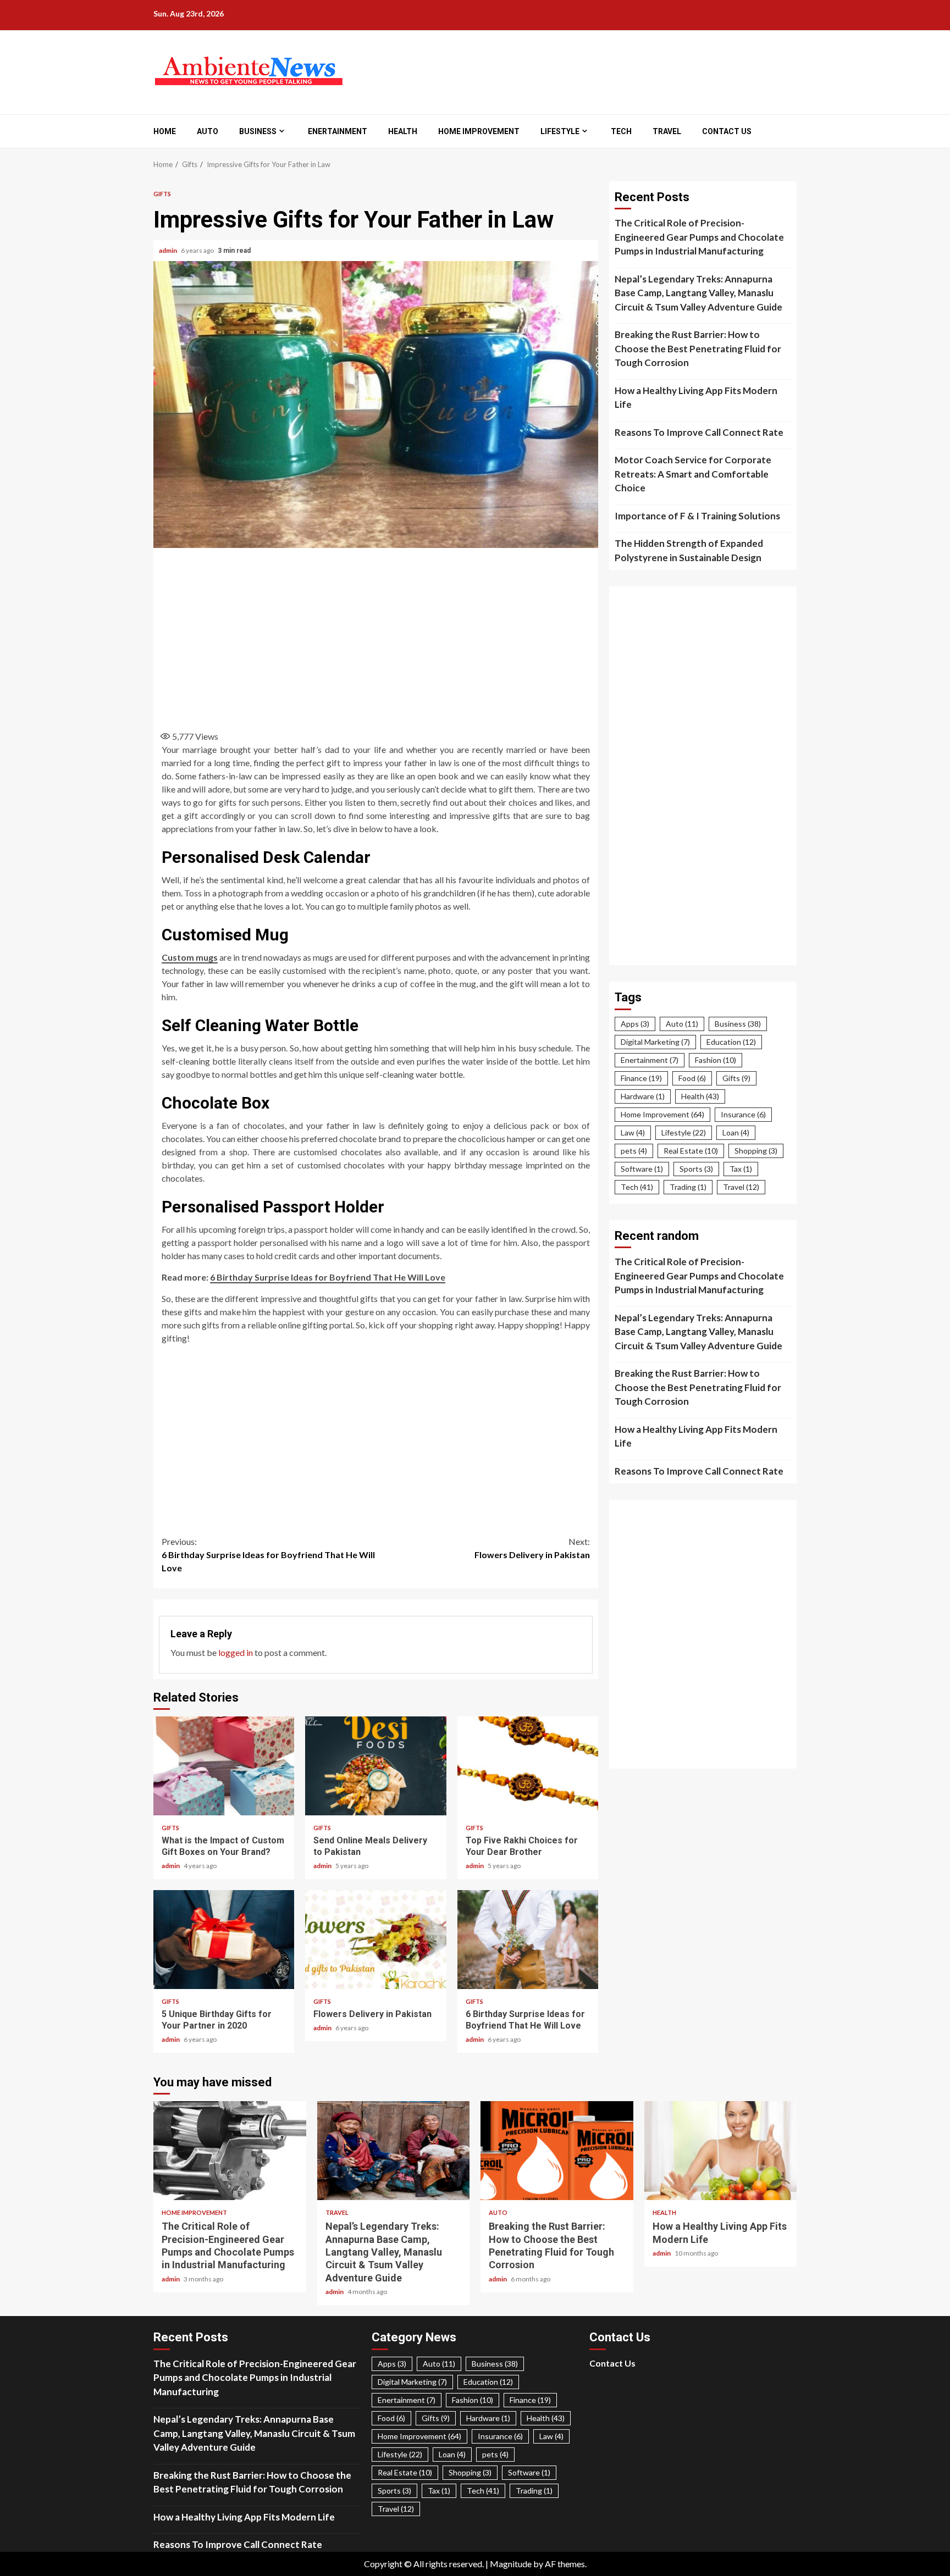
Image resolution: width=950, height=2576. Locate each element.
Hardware (643, 1096)
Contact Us (727, 131)
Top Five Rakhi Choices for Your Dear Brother (528, 1766)
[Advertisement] (376, 636)
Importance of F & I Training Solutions (697, 516)
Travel (667, 131)
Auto (208, 131)
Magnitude (511, 2564)
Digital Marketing (655, 1042)
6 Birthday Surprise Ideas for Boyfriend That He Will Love (268, 1555)
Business (258, 131)
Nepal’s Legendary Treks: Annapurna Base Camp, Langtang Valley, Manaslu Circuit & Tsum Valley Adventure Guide (698, 293)
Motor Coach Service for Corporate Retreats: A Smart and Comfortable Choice (693, 474)
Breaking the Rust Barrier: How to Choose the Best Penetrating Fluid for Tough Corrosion (698, 348)
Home (165, 131)
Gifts (162, 194)
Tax (741, 1169)
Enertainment (338, 131)
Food (692, 1078)
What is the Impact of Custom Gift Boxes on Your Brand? (224, 1766)
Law (633, 1132)
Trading (688, 1187)
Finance (641, 1078)
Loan (736, 1132)
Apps (635, 1024)
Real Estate (691, 1151)
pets (634, 1151)
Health (403, 131)
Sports (696, 1169)
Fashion (716, 1060)
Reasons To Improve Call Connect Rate (699, 432)
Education (731, 1042)
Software (642, 1169)
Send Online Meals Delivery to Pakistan (375, 1766)
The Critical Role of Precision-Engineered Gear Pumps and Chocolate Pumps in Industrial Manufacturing (699, 237)
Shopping (756, 1151)
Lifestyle (560, 131)
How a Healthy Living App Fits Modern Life (696, 398)
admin (169, 250)
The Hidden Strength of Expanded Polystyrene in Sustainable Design (689, 550)
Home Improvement (479, 131)
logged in (236, 1652)
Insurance (743, 1114)
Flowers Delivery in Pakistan (532, 1548)
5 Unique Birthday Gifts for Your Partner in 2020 (224, 1940)
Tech (621, 131)
